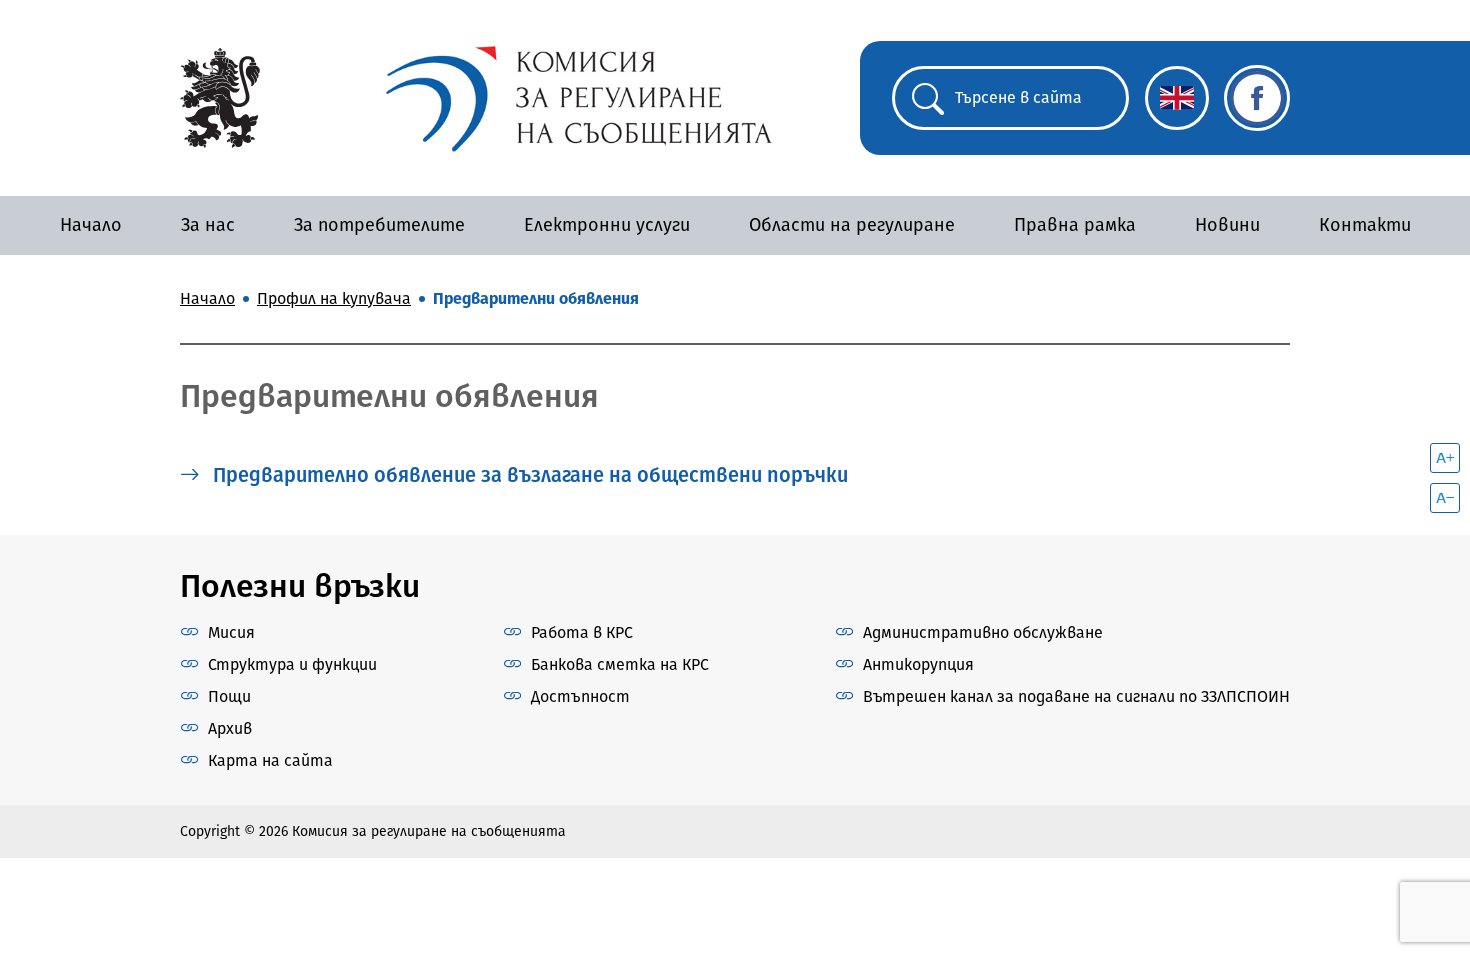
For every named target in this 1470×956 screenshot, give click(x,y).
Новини (1227, 225)
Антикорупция (918, 664)
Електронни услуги (607, 225)
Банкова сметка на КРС (620, 664)
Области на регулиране (852, 225)
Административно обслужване (983, 632)
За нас (208, 225)
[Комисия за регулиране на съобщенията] (220, 96)
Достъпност (580, 696)
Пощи (229, 696)
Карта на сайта (270, 760)
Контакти (1365, 225)
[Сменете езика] (1177, 98)
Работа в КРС (582, 632)
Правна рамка (1075, 225)
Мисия (231, 632)
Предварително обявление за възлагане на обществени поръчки (528, 475)
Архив (230, 728)
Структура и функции (292, 664)
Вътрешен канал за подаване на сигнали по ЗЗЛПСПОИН (1076, 696)
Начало (91, 225)
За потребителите (379, 225)
